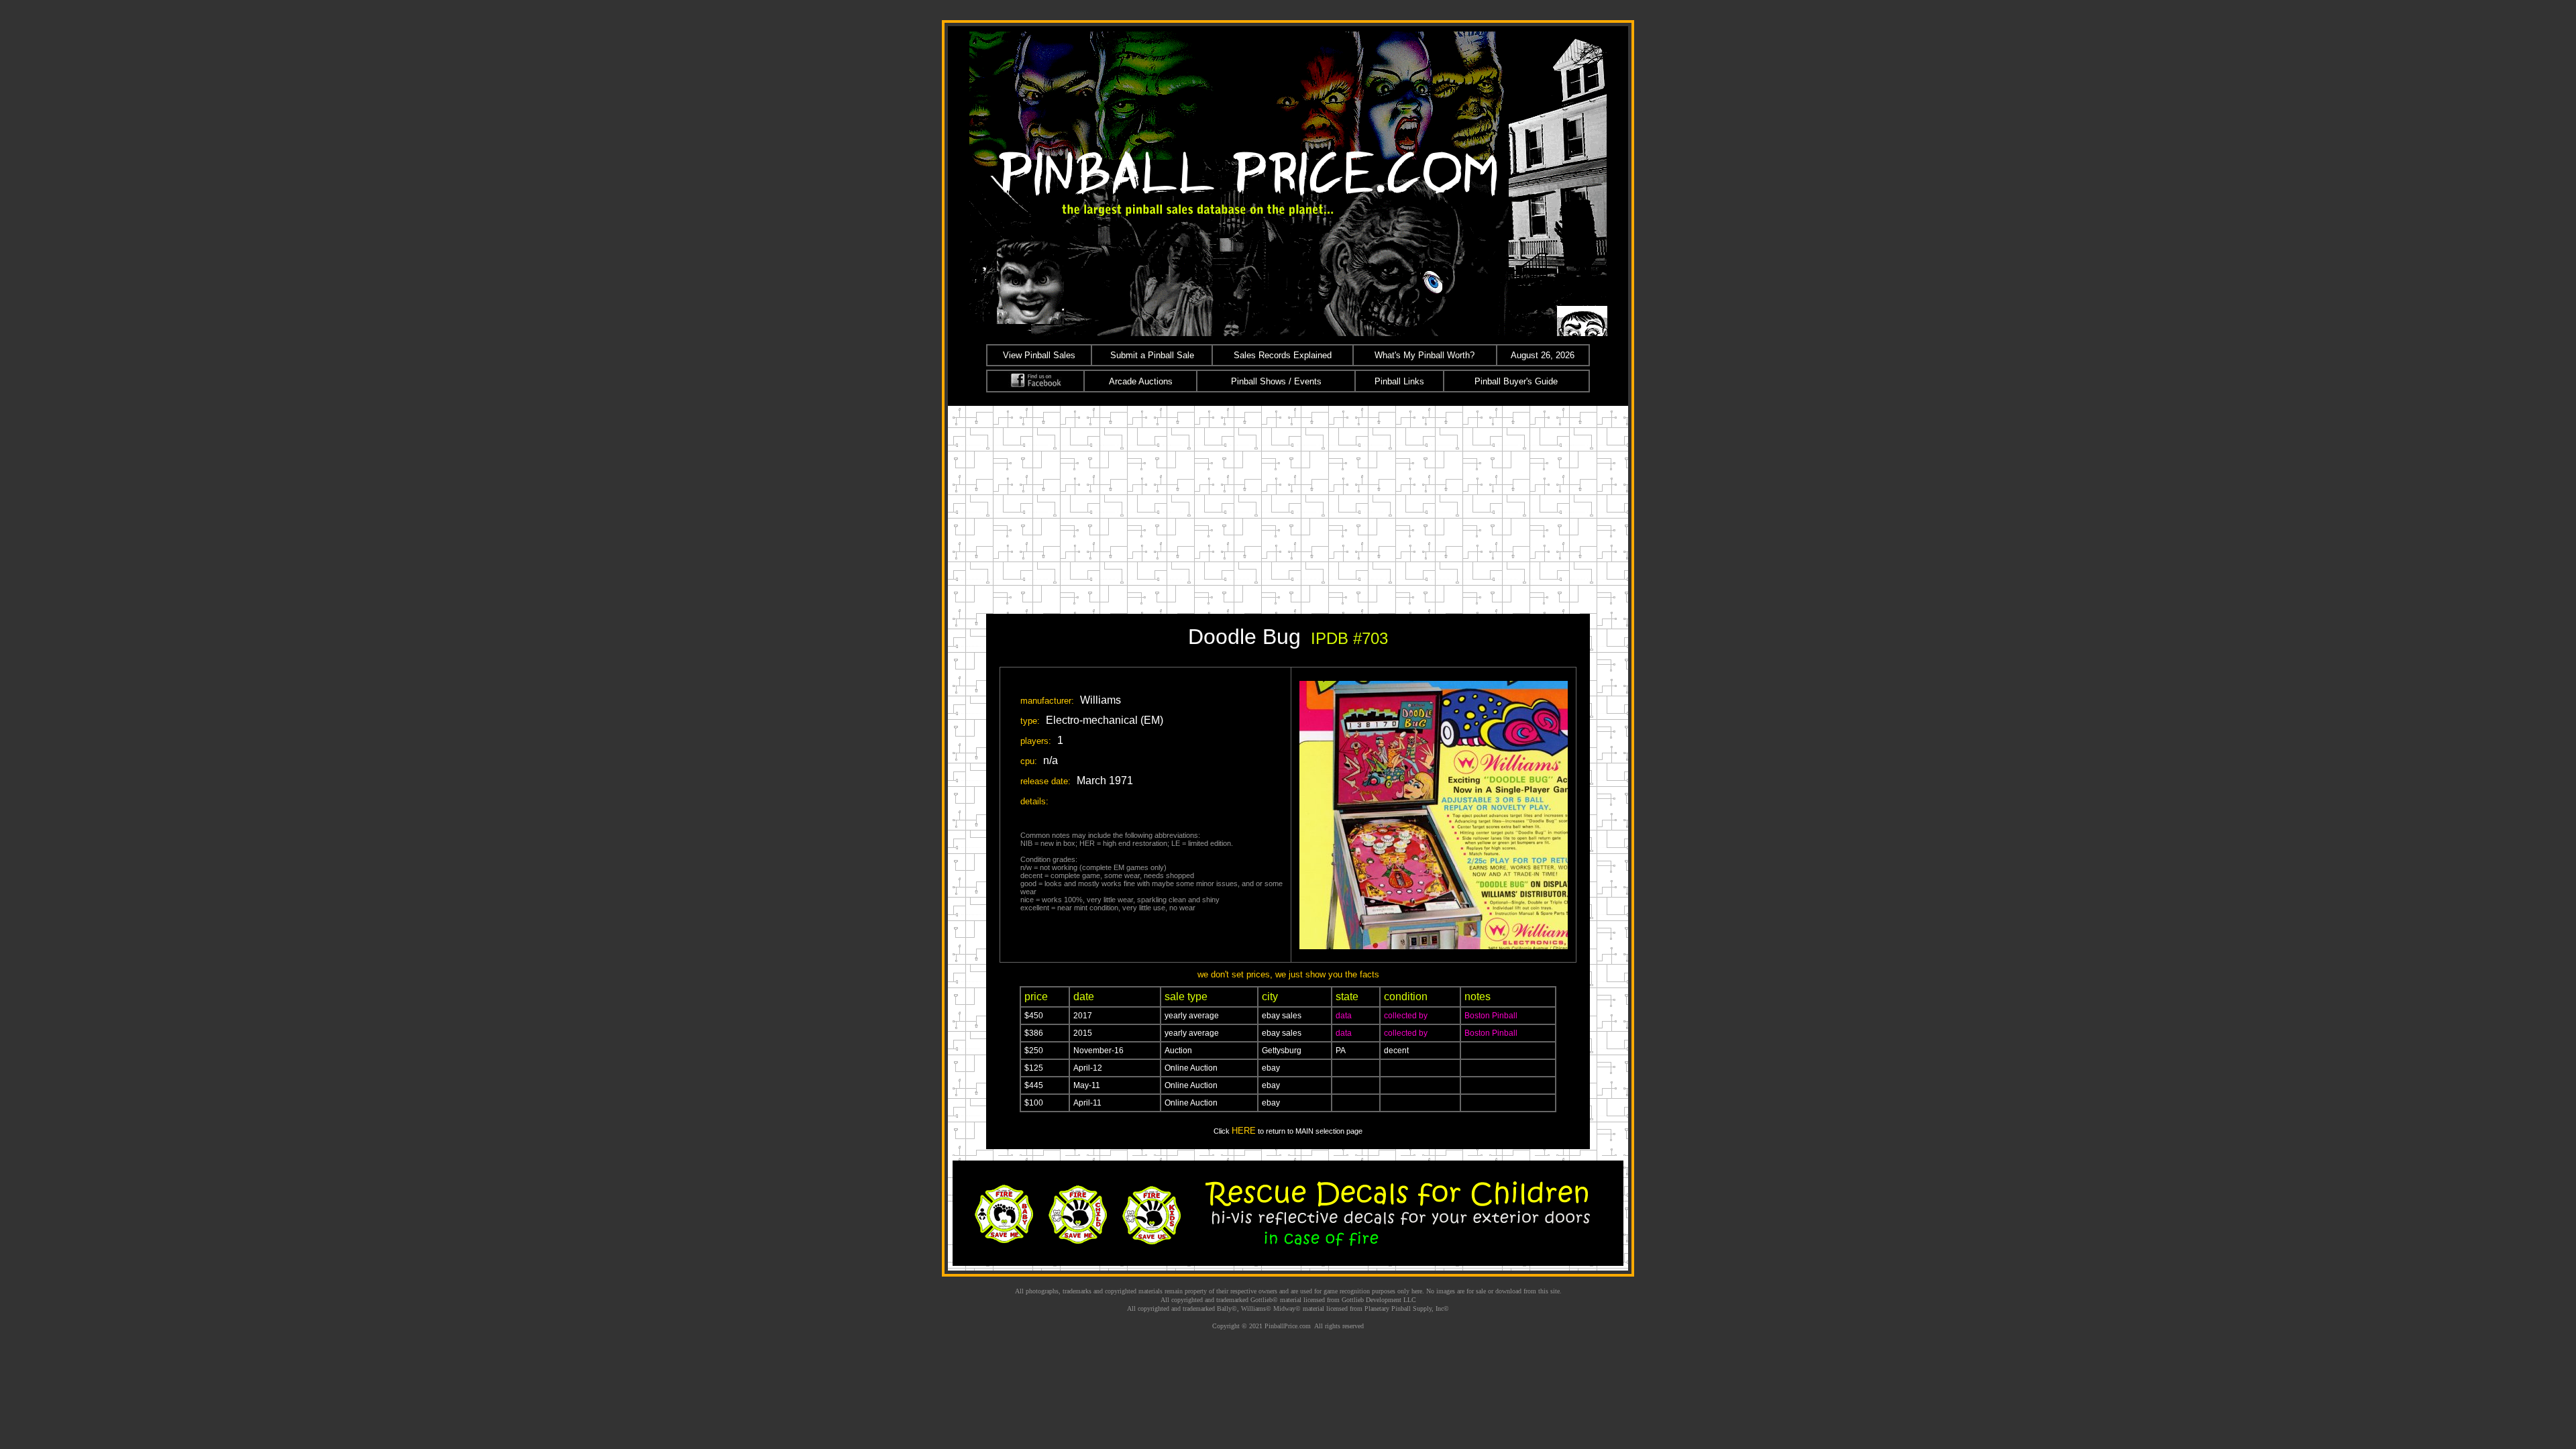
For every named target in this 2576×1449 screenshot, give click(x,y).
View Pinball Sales (1039, 355)
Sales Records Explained (1283, 355)
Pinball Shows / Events (1276, 381)
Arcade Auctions (1141, 381)
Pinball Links (1399, 381)
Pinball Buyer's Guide (1516, 381)
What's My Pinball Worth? (1425, 355)
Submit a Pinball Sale (1152, 355)
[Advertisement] (1288, 506)
